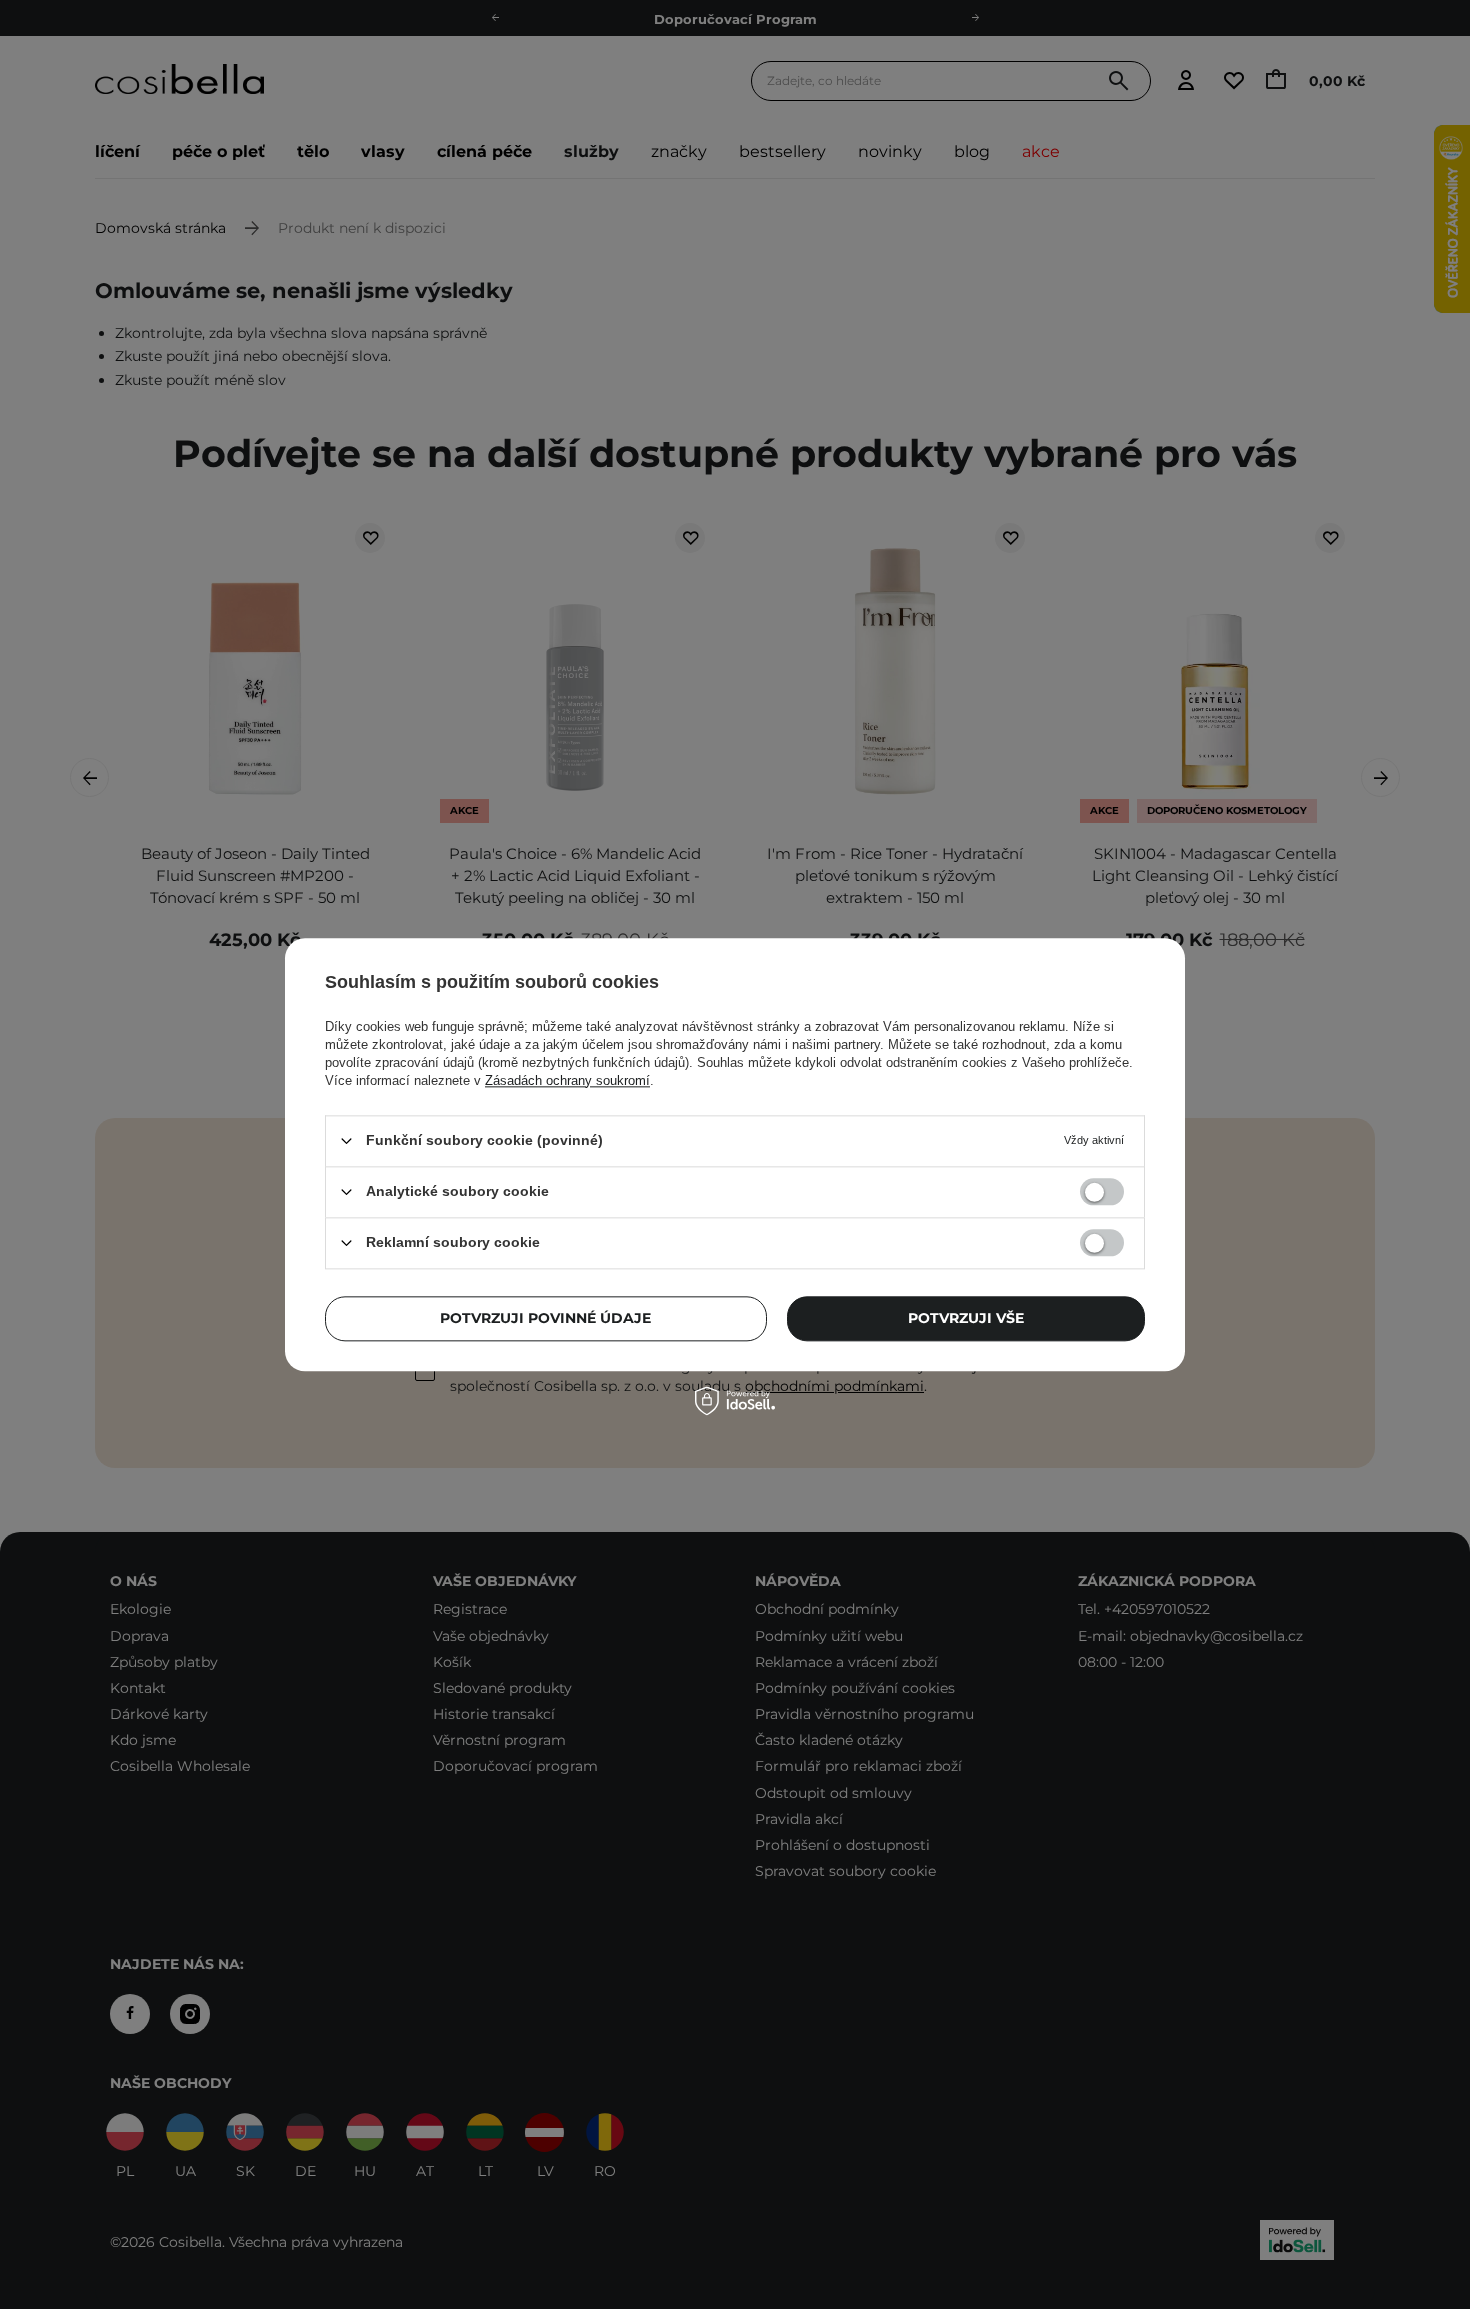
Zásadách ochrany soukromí (567, 1080)
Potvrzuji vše (966, 1318)
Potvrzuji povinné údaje (545, 1318)
